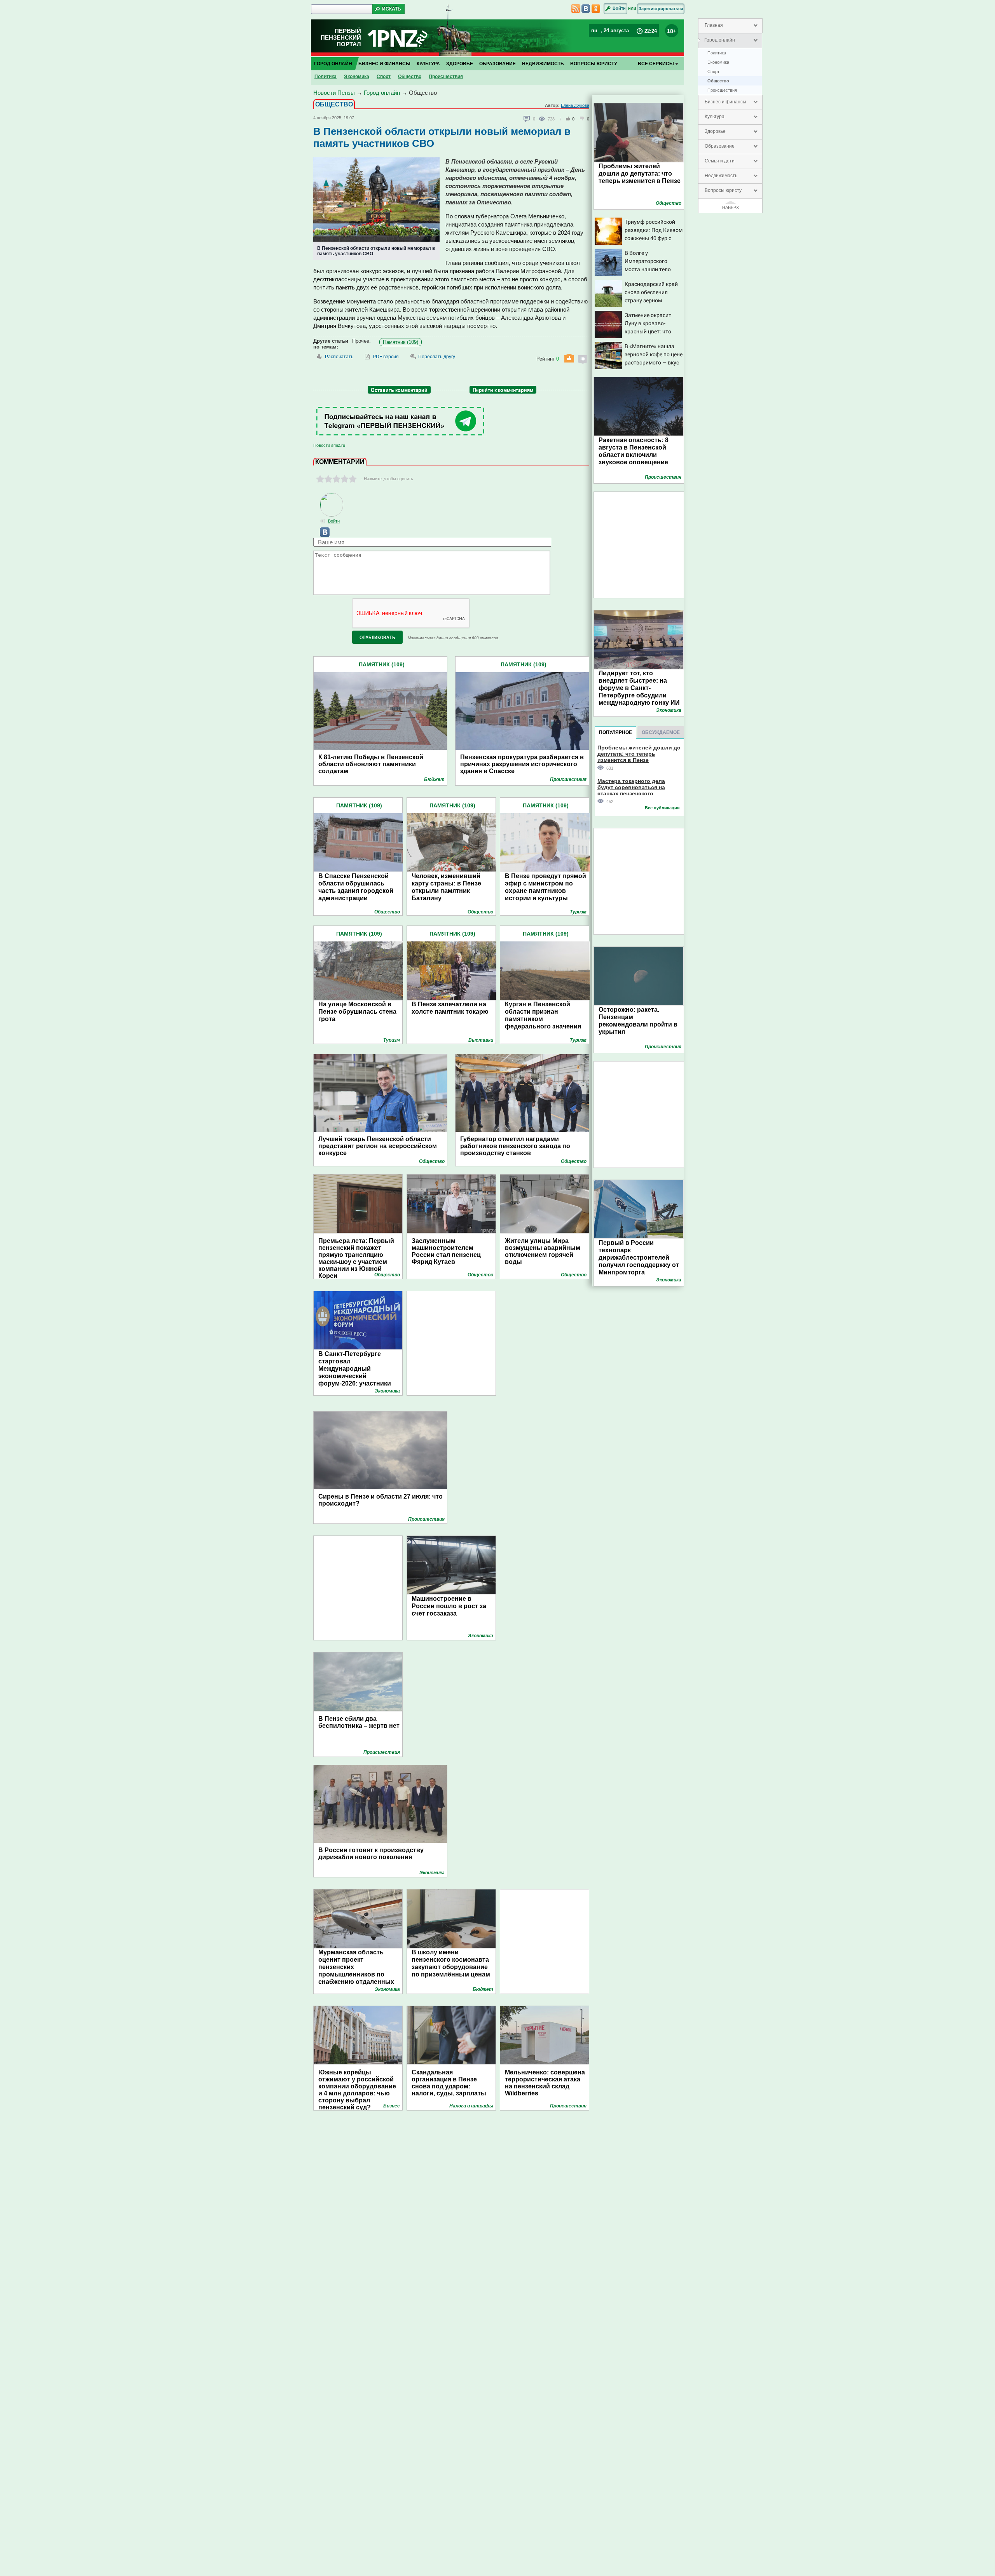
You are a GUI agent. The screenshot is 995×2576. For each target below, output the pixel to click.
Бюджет (434, 779)
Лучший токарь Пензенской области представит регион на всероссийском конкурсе (378, 1146)
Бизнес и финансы (725, 102)
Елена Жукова (575, 105)
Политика (717, 53)
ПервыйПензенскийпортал (341, 37)
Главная (714, 25)
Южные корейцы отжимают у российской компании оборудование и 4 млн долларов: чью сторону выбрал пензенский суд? (357, 2086)
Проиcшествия (722, 90)
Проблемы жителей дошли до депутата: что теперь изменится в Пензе (640, 173)
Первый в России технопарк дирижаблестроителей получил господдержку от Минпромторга (639, 1257)
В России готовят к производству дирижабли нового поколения (371, 1854)
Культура (715, 117)
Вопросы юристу (723, 190)
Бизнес (392, 2106)
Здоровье (715, 131)
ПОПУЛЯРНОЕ (615, 732)
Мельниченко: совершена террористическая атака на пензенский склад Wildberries (545, 2083)
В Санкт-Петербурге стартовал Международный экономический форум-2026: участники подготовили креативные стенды (358, 1376)
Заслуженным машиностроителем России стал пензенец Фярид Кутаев (446, 1251)
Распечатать (339, 357)
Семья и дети (720, 161)
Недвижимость (721, 176)
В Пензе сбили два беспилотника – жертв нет (359, 1722)
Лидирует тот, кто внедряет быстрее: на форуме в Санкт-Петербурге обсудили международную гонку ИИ (639, 688)
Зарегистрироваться (661, 9)
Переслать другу (437, 357)
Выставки (481, 1040)
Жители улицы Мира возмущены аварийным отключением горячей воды (543, 1251)
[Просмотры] (543, 119)
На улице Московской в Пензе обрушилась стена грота (357, 1012)
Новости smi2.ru (329, 445)
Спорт (713, 71)
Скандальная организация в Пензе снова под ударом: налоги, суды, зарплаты (449, 2083)
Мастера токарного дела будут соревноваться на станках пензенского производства (631, 787)
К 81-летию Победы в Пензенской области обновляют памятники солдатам (371, 764)
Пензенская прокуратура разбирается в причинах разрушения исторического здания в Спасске (522, 764)
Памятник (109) (401, 342)
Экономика (718, 62)
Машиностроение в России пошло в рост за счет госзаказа (449, 1606)
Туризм (578, 912)
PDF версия (386, 357)
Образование (720, 146)
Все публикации (662, 808)
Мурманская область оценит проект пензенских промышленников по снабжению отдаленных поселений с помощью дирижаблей (356, 1974)
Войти (619, 8)
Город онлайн (720, 40)
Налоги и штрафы (471, 2106)
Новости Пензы (334, 93)
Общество (718, 81)
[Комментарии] (527, 119)
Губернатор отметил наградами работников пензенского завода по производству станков (515, 1146)
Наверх (731, 207)
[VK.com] (321, 535)
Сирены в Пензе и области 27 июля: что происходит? (381, 1500)
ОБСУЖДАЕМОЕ (661, 732)
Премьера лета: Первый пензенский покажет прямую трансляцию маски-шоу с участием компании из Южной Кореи (356, 1258)
